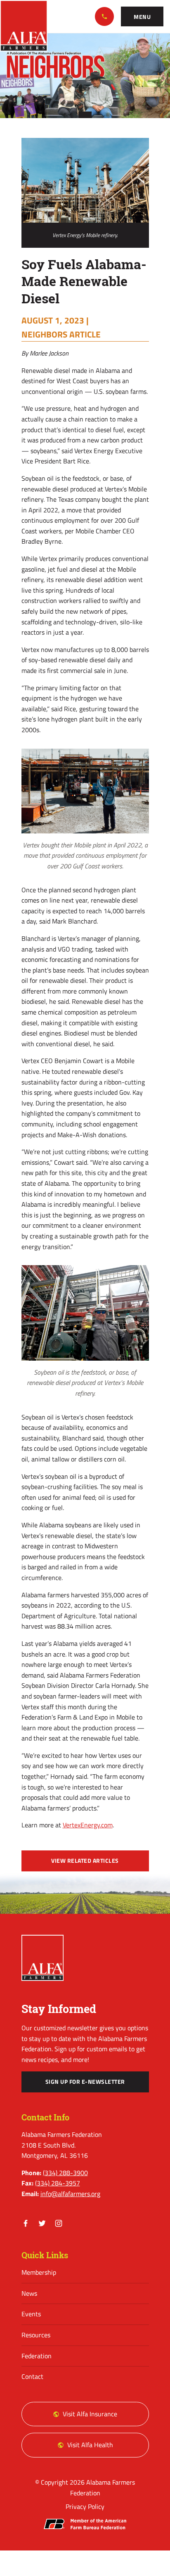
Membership (39, 2272)
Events (31, 2314)
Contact (32, 2376)
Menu (142, 17)
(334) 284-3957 (58, 2183)
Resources (36, 2335)
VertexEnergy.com (88, 1825)
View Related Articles (85, 1861)
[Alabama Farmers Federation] (43, 1958)
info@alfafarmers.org (70, 2194)
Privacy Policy (85, 2506)
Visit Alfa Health (90, 2445)
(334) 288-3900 (104, 16)
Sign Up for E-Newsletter (85, 2082)
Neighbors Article (61, 334)
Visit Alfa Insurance (90, 2414)
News (29, 2293)
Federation (37, 2356)
